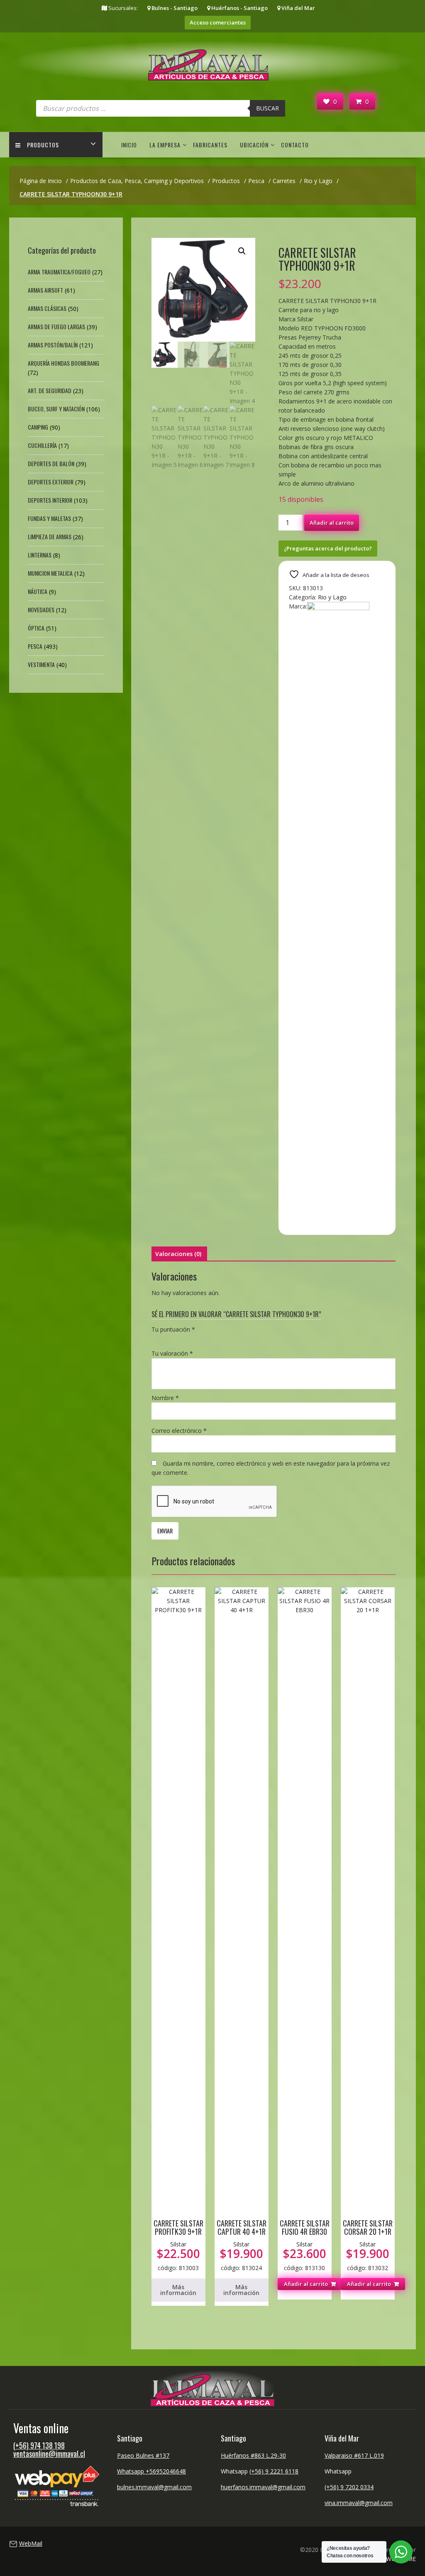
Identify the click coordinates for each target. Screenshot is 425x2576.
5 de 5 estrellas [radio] (203, 1339)
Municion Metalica (50, 573)
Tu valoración (172, 1353)
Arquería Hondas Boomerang (64, 363)
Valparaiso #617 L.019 (354, 2455)
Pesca (35, 646)
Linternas (40, 555)
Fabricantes (210, 145)
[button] (242, 251)
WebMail (31, 2543)
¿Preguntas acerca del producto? (328, 548)
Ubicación (254, 145)
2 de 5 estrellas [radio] (168, 1339)
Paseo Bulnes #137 (143, 2455)
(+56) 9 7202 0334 (349, 2487)
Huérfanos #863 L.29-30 (253, 2455)
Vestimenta (41, 664)
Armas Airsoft (45, 290)
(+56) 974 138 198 (39, 2445)
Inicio (129, 145)
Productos (43, 145)
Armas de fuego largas (56, 326)
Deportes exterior (51, 482)
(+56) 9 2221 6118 (274, 2471)
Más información (178, 2290)
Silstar (178, 2244)
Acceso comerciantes (218, 22)
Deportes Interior (50, 500)
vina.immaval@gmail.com (359, 2503)
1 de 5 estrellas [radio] (156, 1339)
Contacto (295, 145)
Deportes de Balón (51, 463)
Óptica (36, 628)
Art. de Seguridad (50, 390)
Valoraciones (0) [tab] (178, 1254)
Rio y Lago (332, 597)
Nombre (165, 1398)
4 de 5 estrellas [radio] (191, 1339)
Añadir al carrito (332, 523)
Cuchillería (42, 445)
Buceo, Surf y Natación (56, 409)
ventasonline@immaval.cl (49, 2454)
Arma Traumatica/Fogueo (59, 272)
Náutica (38, 591)
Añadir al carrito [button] (306, 2284)
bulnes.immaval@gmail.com (154, 2487)
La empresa (165, 145)
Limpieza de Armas (50, 536)
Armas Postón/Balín (53, 345)
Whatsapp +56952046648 (151, 2471)
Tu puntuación (173, 1329)
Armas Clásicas (47, 308)
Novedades (41, 610)
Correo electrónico (179, 1431)
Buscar (267, 108)
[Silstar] (338, 608)
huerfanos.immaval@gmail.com (263, 2487)
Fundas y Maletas (49, 518)
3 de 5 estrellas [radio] (180, 1339)
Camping (38, 427)
